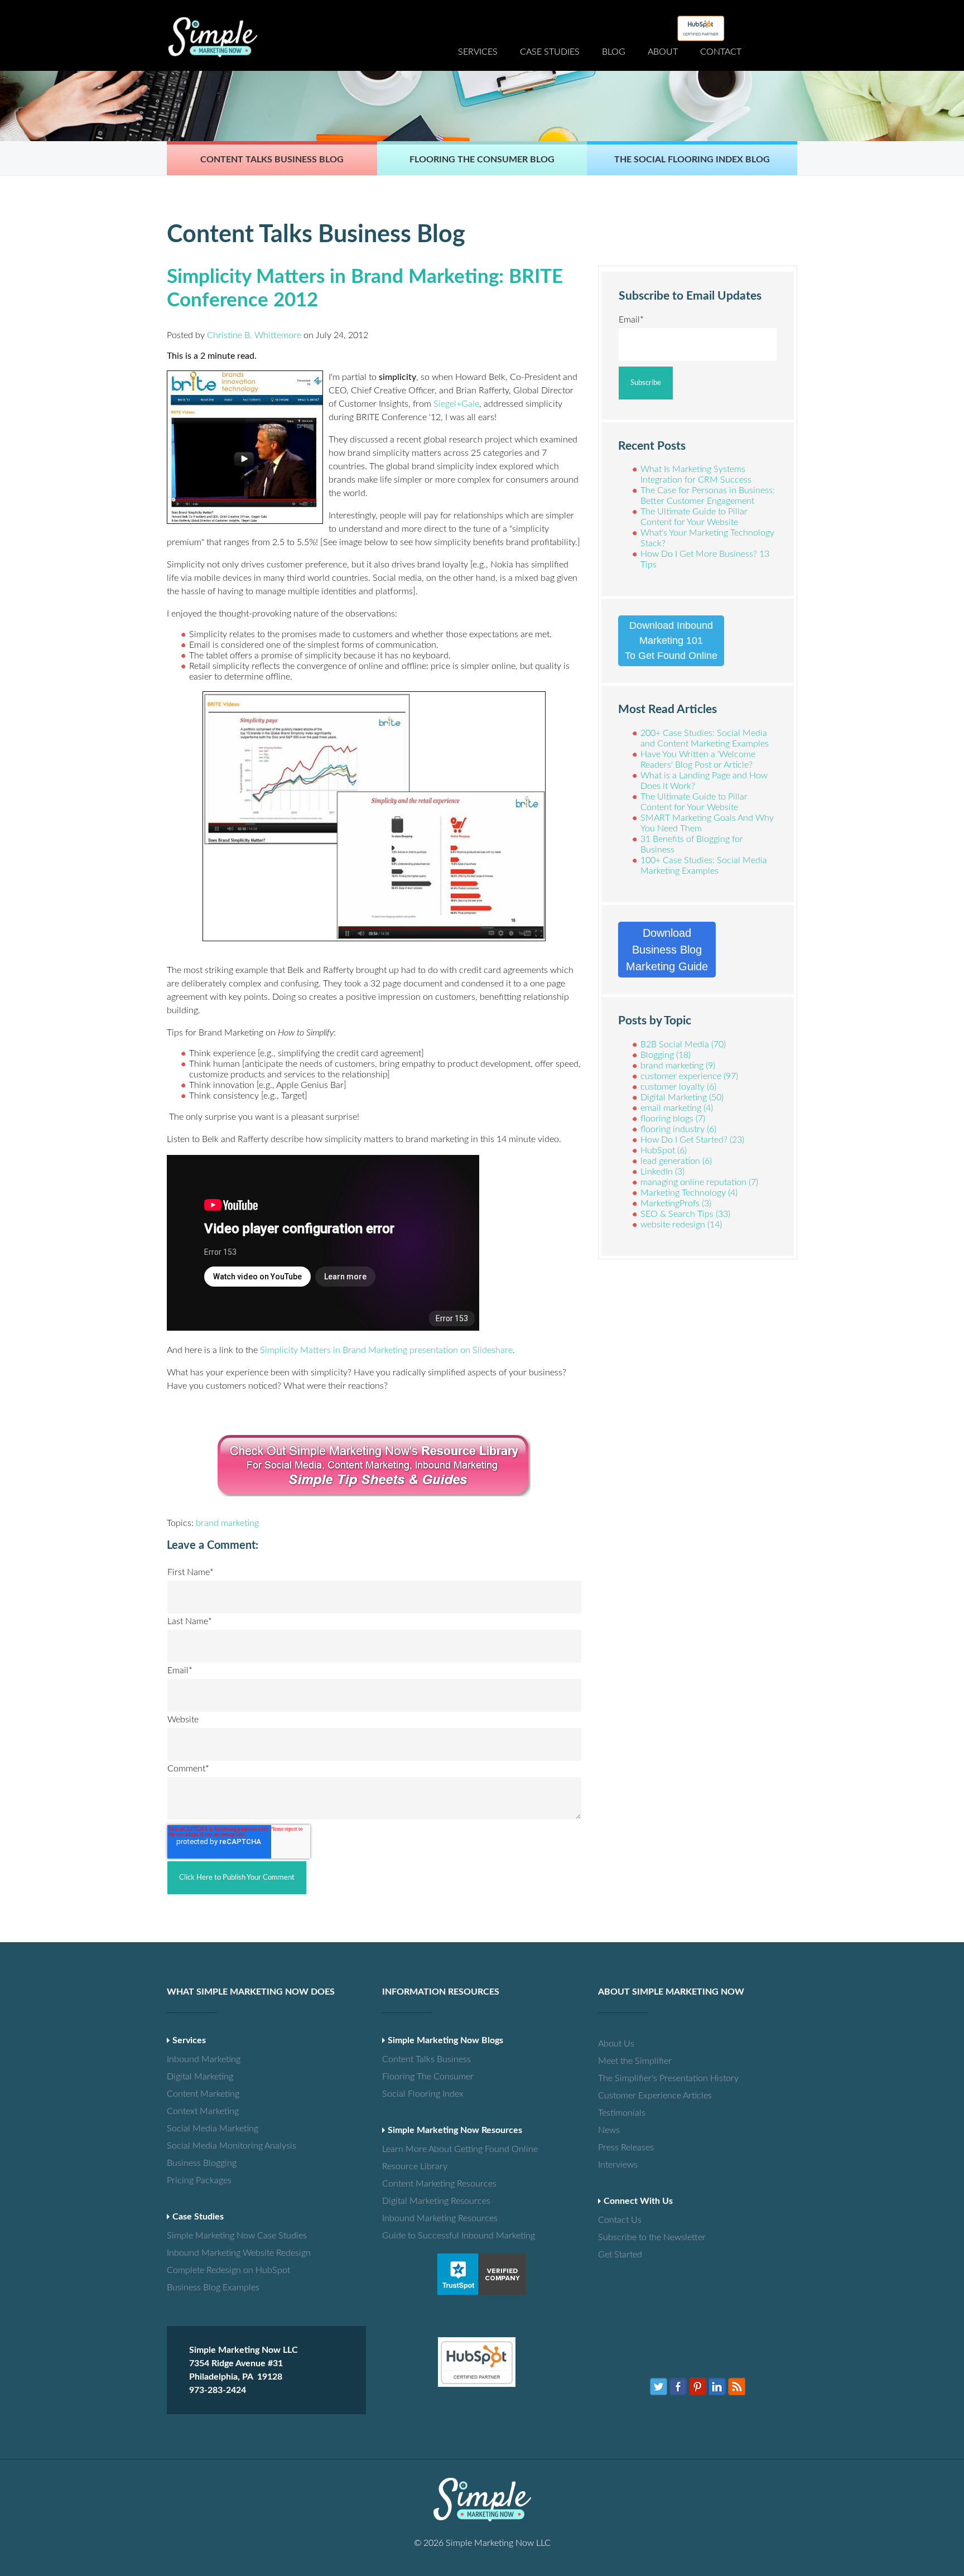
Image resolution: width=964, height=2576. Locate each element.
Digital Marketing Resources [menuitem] (421, 2201)
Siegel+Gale (456, 404)
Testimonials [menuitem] (622, 2113)
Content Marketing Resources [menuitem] (421, 2184)
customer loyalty (678, 1087)
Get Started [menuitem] (620, 2255)
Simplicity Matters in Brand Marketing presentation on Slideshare (386, 1350)
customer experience (689, 1076)
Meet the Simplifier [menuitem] (635, 2061)
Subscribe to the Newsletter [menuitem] (637, 2237)
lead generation (676, 1161)
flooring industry (678, 1129)
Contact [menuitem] (721, 52)
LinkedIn (662, 1172)
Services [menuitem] (478, 52)
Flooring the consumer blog (482, 160)
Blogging (666, 1055)
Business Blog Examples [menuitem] (206, 2288)
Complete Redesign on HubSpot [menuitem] (206, 2270)
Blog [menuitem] (614, 52)
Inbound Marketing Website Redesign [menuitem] (206, 2253)
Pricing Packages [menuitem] (199, 2180)
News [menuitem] (609, 2130)
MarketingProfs (676, 1203)
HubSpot (664, 1150)
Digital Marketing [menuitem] (200, 2077)
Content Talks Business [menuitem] (421, 2059)
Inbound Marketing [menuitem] (204, 2059)
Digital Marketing (682, 1097)
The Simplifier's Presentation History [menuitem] (637, 2078)
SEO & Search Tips (685, 1214)
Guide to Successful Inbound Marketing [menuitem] (421, 2236)
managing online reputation (699, 1182)
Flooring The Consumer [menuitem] (421, 2077)
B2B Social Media (683, 1044)
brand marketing (227, 1523)
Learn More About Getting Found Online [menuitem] (421, 2149)
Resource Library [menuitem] (415, 2166)
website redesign (681, 1225)
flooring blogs (673, 1119)
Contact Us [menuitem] (620, 2220)
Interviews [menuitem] (618, 2165)
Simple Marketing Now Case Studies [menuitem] (206, 2236)
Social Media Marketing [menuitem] (206, 2129)
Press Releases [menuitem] (626, 2148)
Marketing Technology (689, 1193)
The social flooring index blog (692, 160)
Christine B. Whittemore (254, 335)
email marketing (677, 1108)
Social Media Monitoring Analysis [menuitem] (206, 2146)
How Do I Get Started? (692, 1140)
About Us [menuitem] (616, 2044)
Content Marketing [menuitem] (203, 2094)
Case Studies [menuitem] (550, 52)
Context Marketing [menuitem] (203, 2111)
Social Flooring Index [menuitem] (421, 2094)
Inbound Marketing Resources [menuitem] (421, 2218)
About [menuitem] (663, 52)
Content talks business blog (272, 160)
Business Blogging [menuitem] (202, 2163)
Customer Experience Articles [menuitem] (637, 2096)
